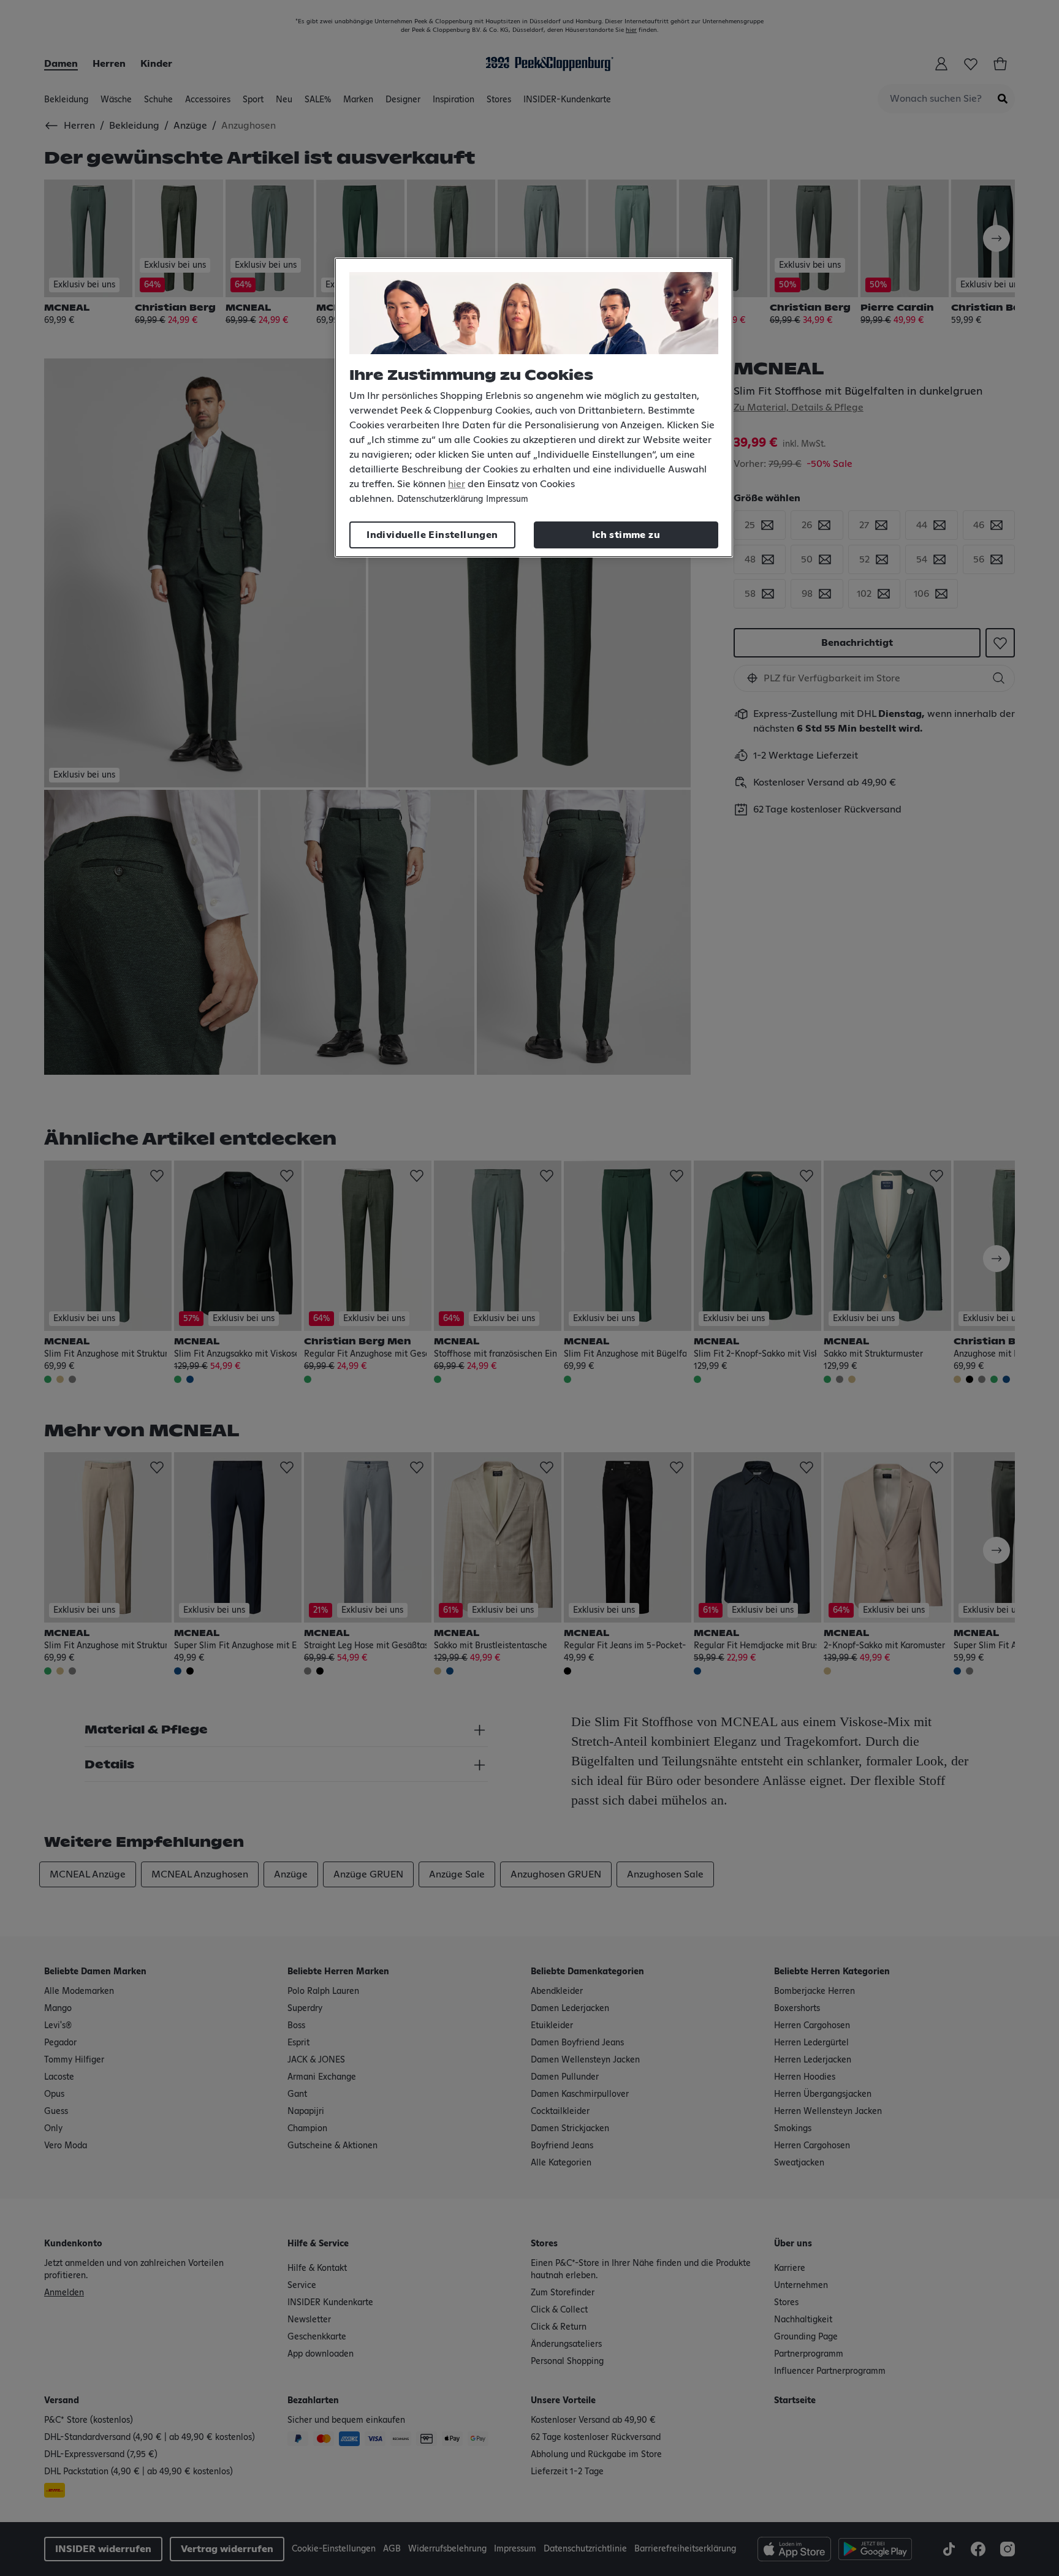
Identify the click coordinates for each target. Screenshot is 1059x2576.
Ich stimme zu (626, 535)
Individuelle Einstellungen (432, 535)
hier (457, 484)
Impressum (507, 499)
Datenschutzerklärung (440, 499)
